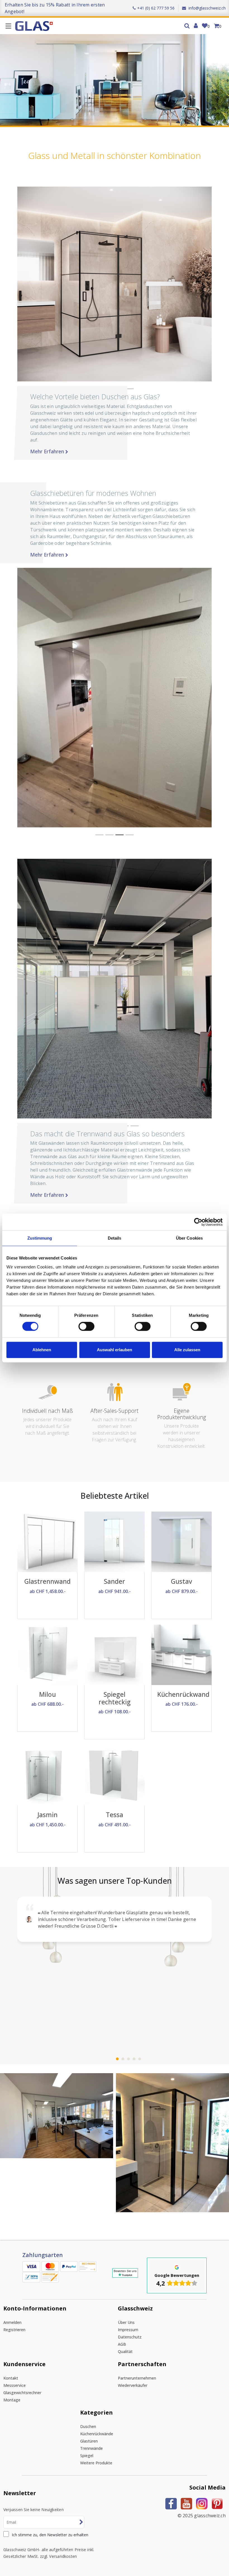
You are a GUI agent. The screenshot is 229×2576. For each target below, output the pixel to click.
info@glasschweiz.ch (207, 8)
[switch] (86, 1326)
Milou (47, 1694)
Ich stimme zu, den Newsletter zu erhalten (50, 2535)
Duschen (88, 2426)
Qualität (125, 2351)
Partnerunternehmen (137, 2378)
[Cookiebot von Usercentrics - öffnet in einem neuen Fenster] (198, 1222)
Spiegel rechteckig (115, 1698)
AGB (122, 2344)
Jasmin (47, 1815)
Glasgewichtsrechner (22, 2393)
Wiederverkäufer (133, 2385)
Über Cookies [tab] (189, 1238)
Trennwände (91, 2448)
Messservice (15, 2385)
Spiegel (87, 2456)
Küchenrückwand (183, 1694)
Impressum (128, 2330)
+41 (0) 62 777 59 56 (156, 8)
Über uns (126, 2322)
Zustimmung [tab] (40, 1238)
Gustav (182, 1581)
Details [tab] (115, 1238)
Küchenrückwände (97, 2434)
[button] (99, 835)
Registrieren (14, 2330)
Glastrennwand (47, 1581)
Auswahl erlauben (115, 1350)
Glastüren (89, 2441)
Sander (115, 1581)
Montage (12, 2400)
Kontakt (11, 2378)
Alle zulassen (187, 1350)
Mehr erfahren (48, 451)
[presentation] (8, 2152)
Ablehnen (42, 1350)
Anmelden (12, 2322)
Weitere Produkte (96, 2463)
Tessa (115, 1815)
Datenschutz (130, 2337)
